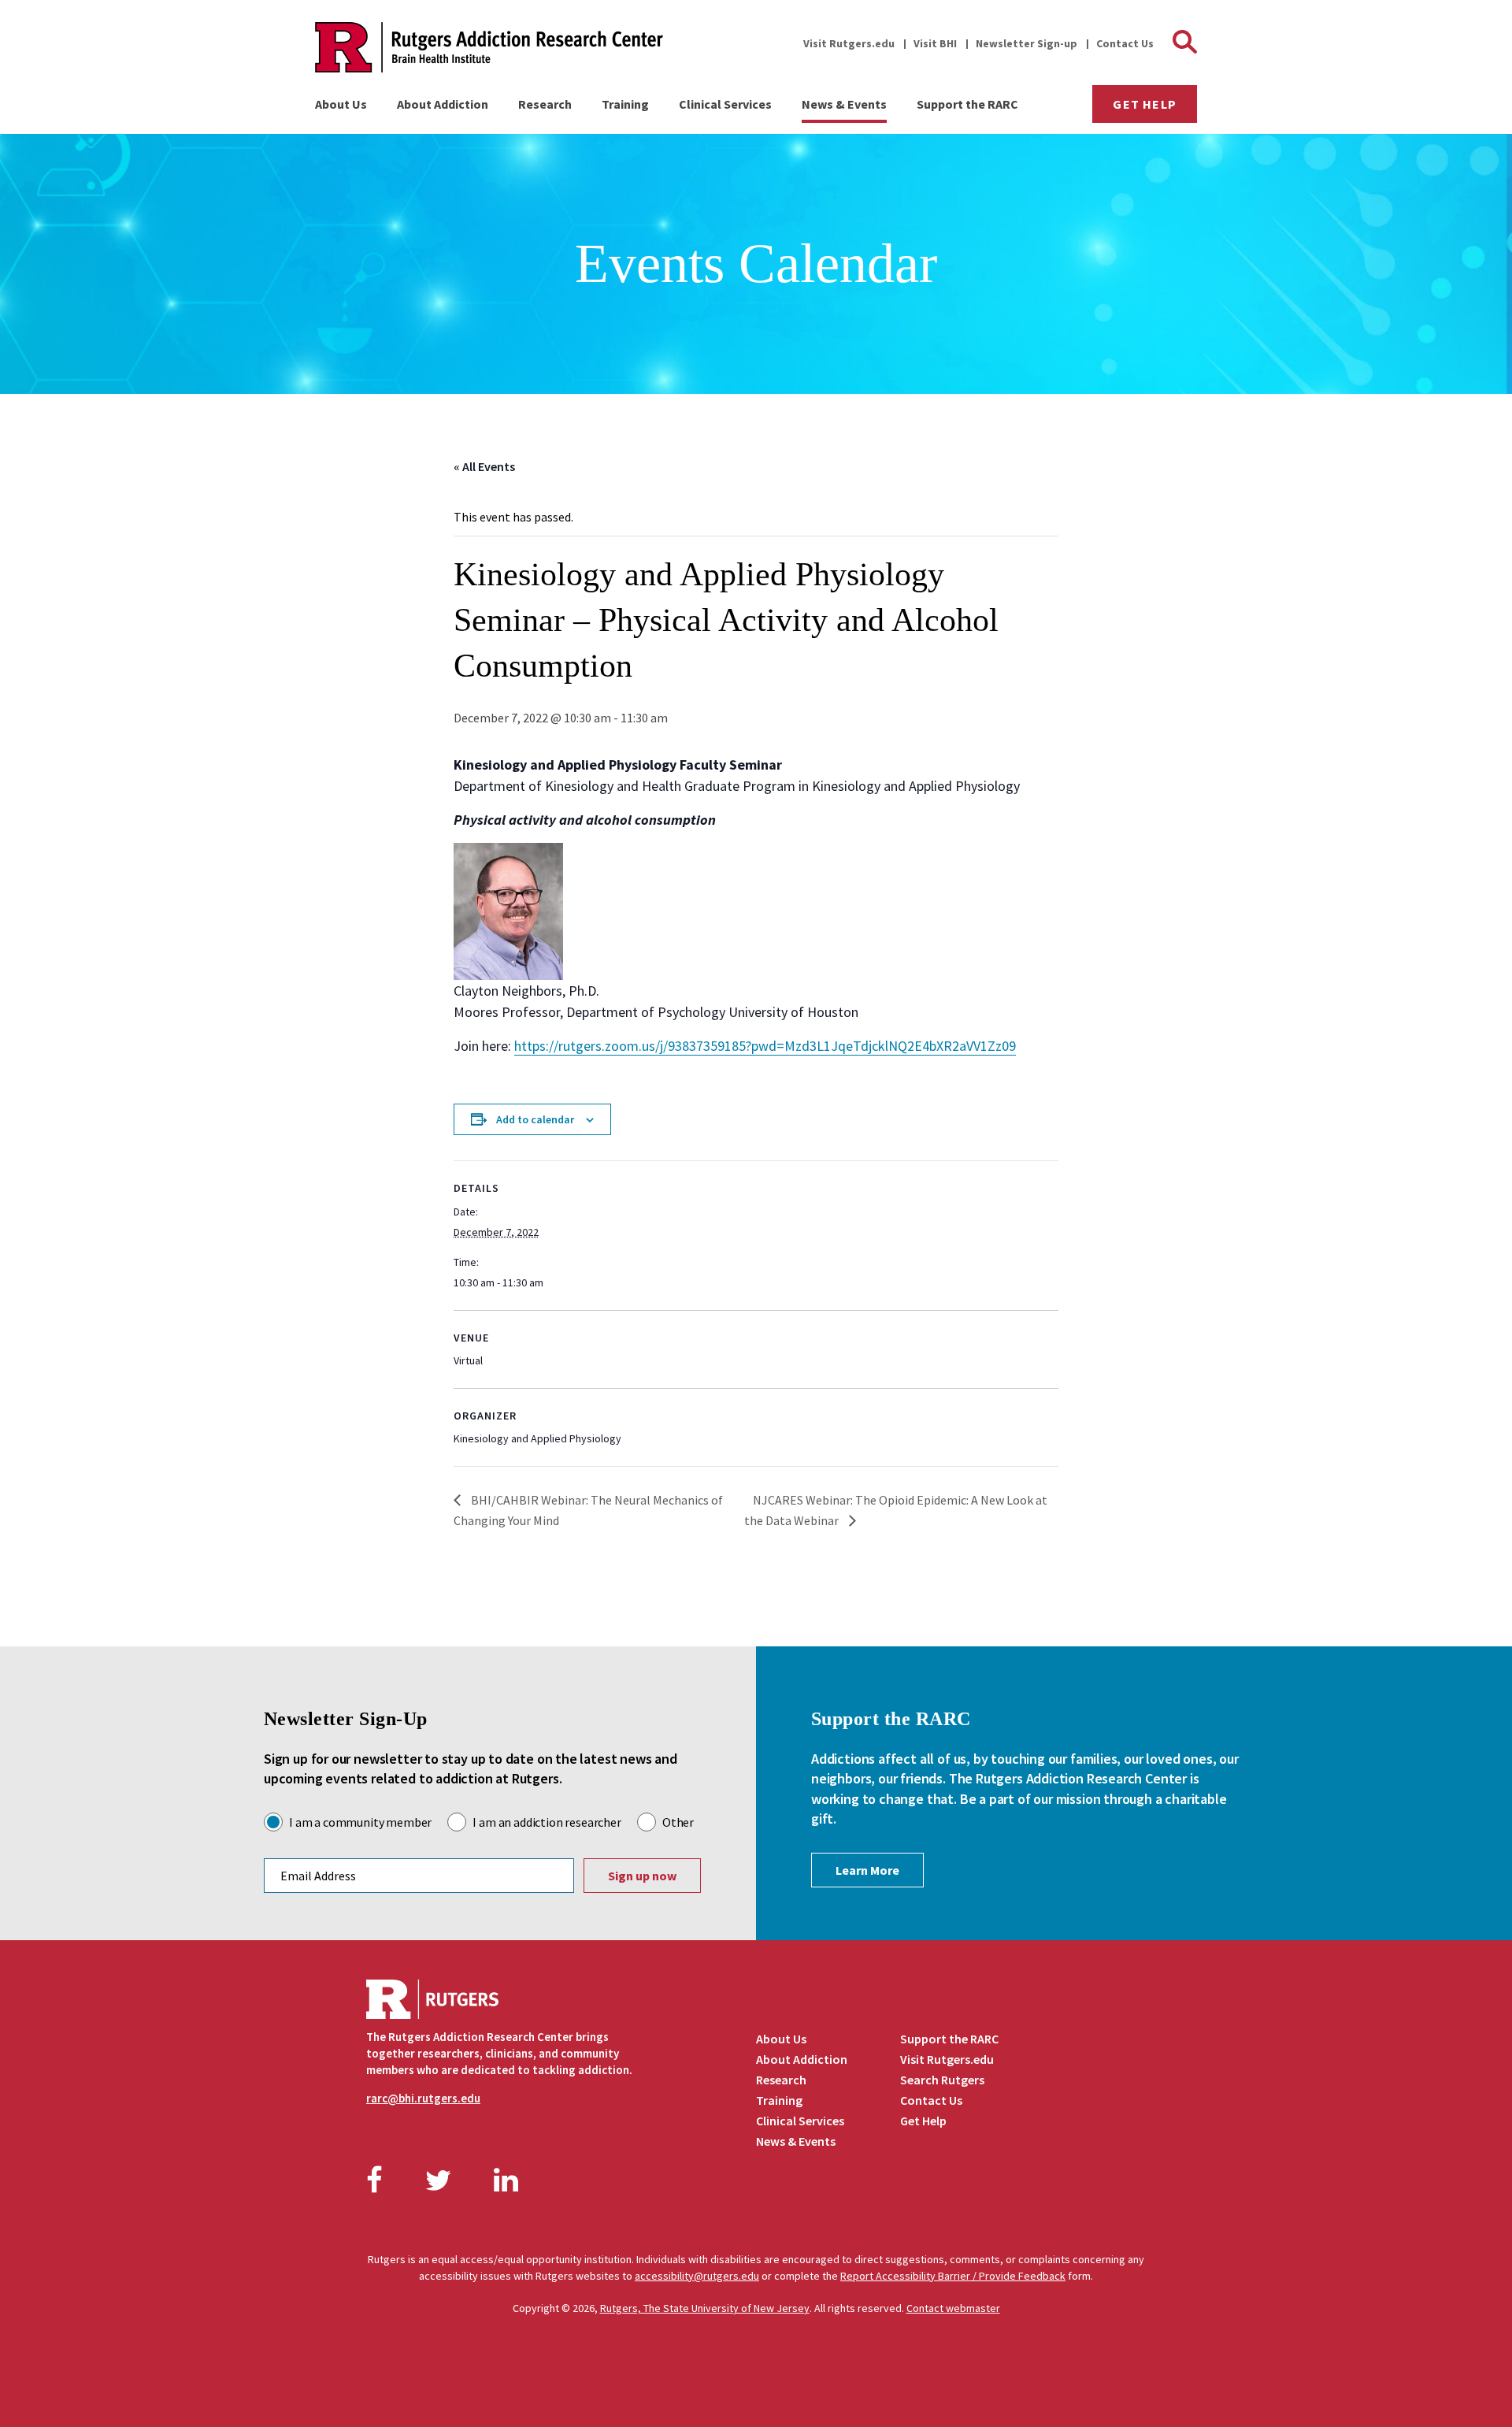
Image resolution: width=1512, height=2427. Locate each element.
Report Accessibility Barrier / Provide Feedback (953, 2276)
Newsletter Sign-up (1027, 43)
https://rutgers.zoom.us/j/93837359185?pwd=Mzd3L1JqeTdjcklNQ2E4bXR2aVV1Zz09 (765, 1046)
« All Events (484, 466)
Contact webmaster (953, 2308)
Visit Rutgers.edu (849, 43)
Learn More (867, 1870)
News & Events (844, 104)
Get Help (1145, 104)
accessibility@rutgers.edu (697, 2276)
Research (545, 104)
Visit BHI (935, 43)
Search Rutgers (942, 2080)
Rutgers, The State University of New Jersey (705, 2308)
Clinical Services (725, 104)
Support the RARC (967, 104)
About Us (341, 104)
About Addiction (443, 104)
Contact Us (1125, 43)
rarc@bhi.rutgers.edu (423, 2098)
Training (625, 104)
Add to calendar (535, 1119)
